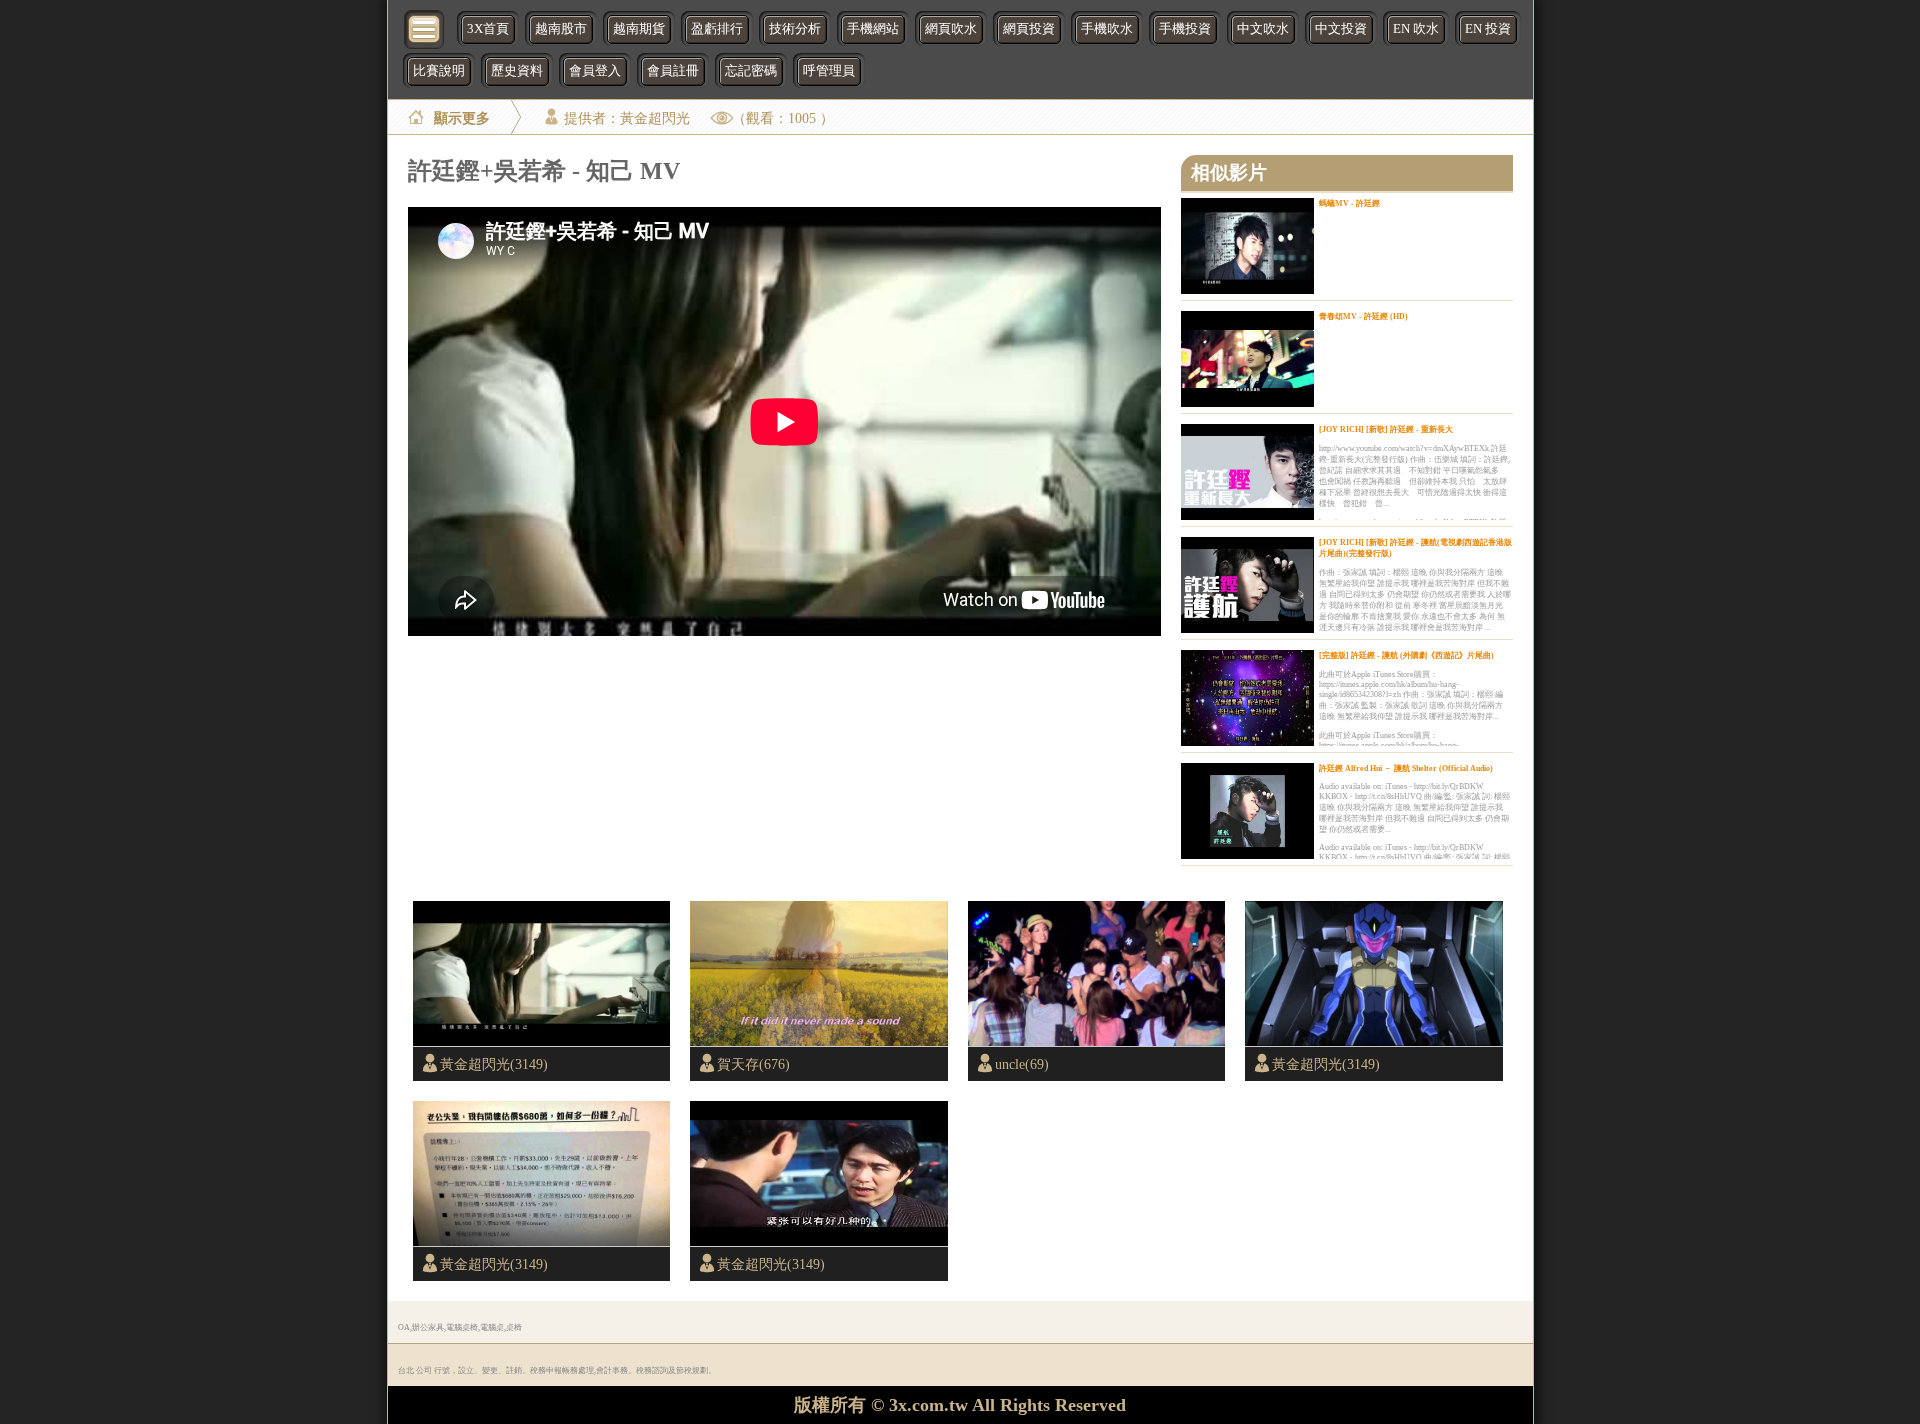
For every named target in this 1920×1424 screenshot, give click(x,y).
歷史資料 (517, 71)
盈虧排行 (717, 29)
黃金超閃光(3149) (494, 1064)
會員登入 (595, 71)
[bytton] (425, 27)
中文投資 (1341, 29)
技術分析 (795, 29)
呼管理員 (829, 71)
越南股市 (561, 29)
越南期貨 (639, 29)
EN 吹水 (1416, 29)
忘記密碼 (751, 71)
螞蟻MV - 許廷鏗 (1349, 203)
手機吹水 (1107, 29)
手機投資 (1185, 29)
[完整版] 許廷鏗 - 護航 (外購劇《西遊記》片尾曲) (1406, 655)
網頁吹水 (951, 29)
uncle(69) (1022, 1064)
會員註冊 (673, 71)
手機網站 (873, 29)
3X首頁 (488, 29)
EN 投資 (1488, 29)
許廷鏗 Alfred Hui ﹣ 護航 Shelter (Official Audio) (1406, 768)
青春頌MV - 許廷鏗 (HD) (1363, 316)
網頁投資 (1029, 29)
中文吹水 (1263, 29)
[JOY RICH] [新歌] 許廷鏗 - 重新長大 (1386, 429)
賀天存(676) (753, 1064)
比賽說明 (439, 71)
